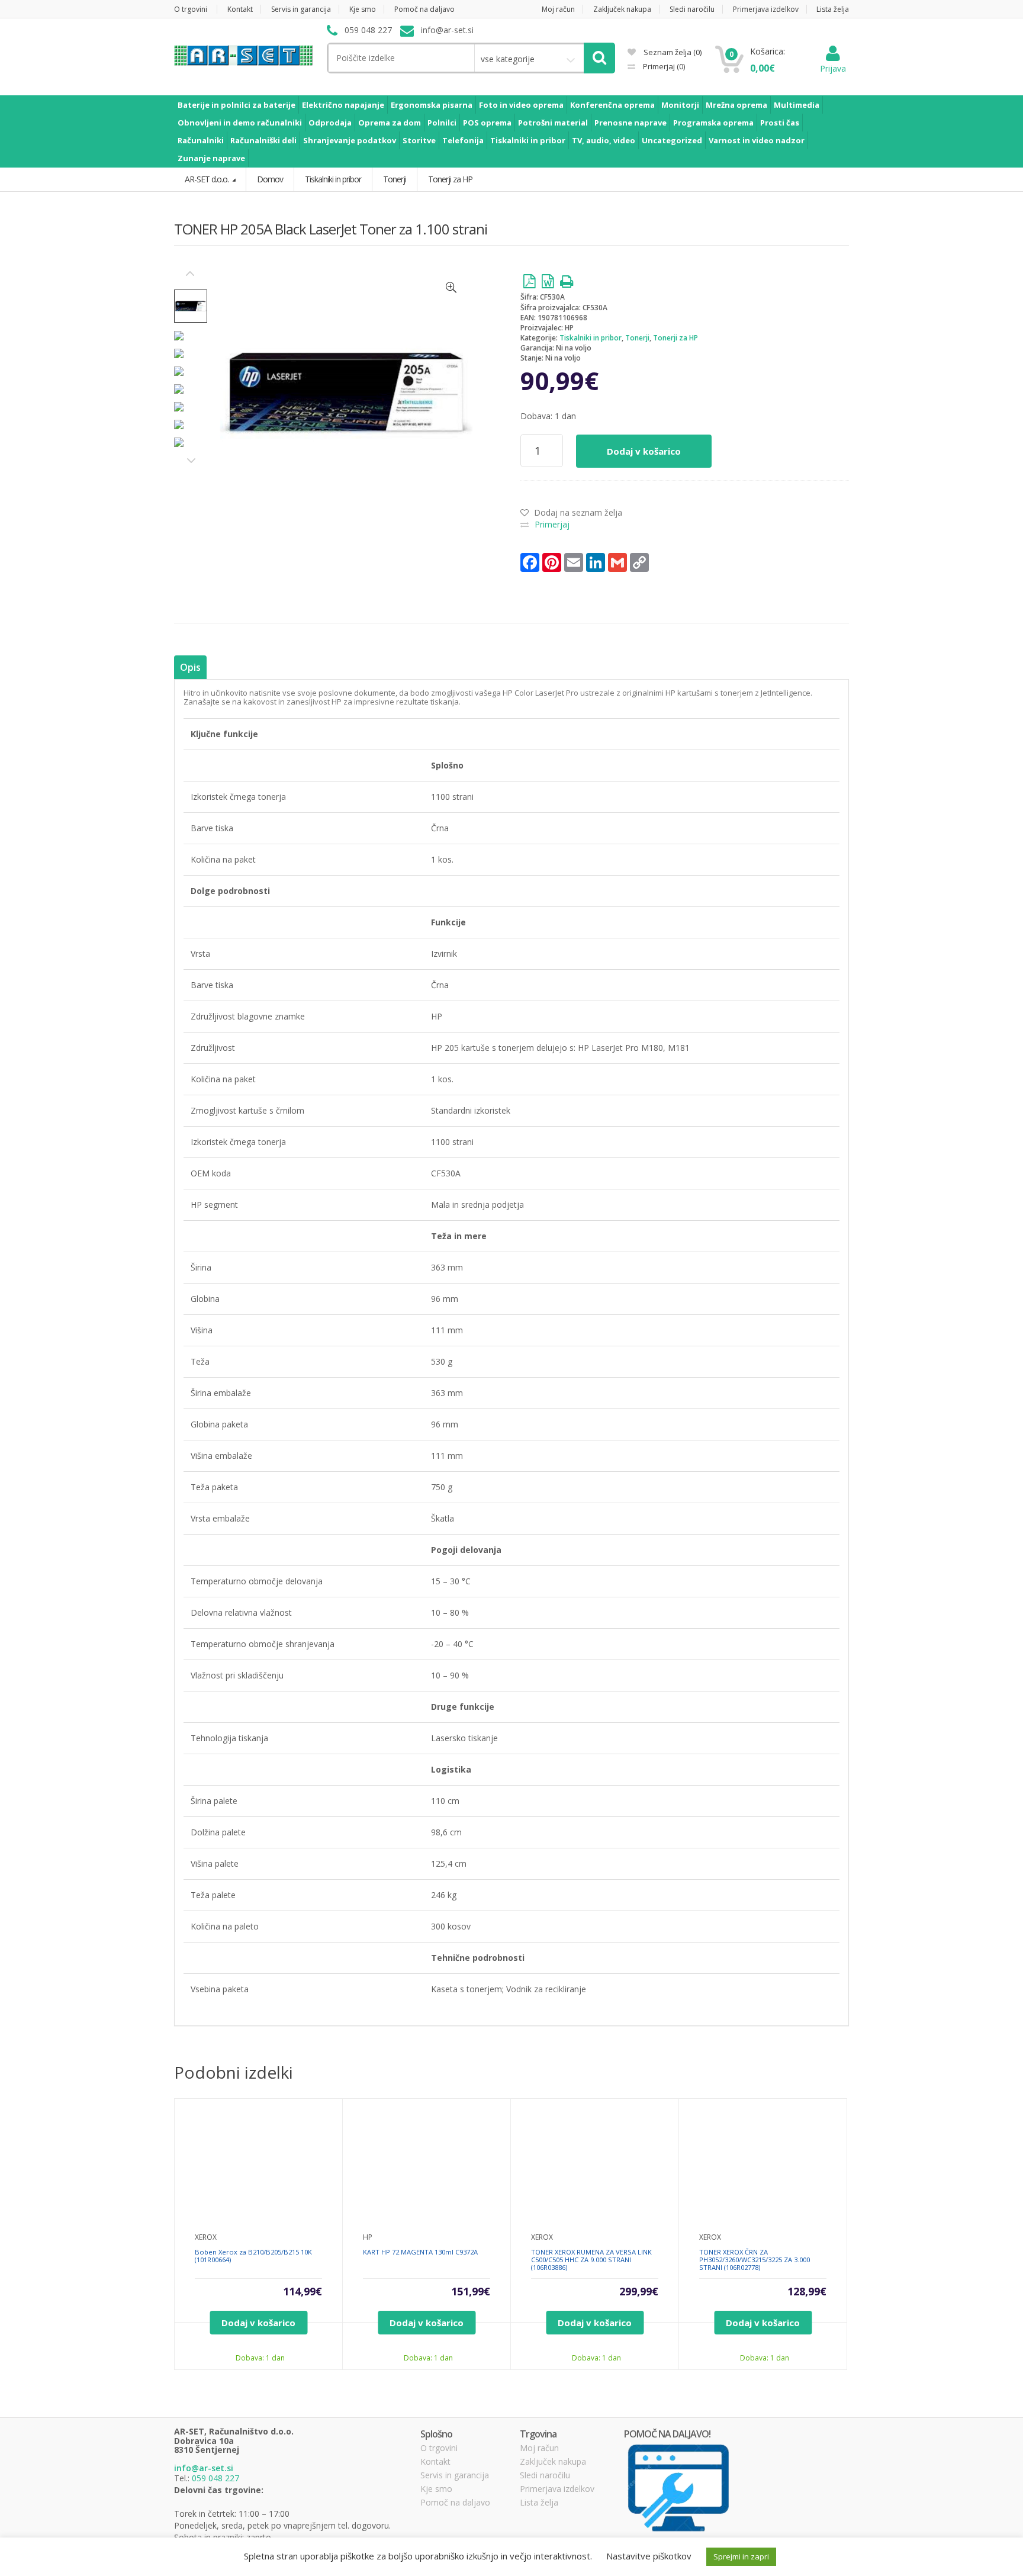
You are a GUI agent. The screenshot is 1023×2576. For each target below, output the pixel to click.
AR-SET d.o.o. (208, 179)
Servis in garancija (301, 9)
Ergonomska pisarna (432, 105)
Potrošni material (553, 123)
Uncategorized (672, 140)
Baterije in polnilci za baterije (237, 105)
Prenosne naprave (630, 123)
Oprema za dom (390, 123)
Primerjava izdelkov (766, 9)
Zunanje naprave (211, 158)
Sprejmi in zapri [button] (741, 2556)
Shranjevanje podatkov (350, 140)
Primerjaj (663, 66)
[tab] (190, 668)
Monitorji (680, 105)
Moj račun (558, 9)
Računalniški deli (263, 140)
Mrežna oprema (736, 105)
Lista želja (833, 9)
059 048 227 (215, 2478)
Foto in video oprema (521, 105)
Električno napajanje (343, 105)
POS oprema (487, 123)
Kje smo (363, 9)
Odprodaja (330, 123)
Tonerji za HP (675, 338)
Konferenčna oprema (612, 105)
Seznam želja (672, 52)
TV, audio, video (604, 140)
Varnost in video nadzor (757, 140)
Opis (190, 667)
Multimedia (797, 105)
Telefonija (463, 140)
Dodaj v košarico (644, 451)
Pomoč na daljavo (424, 9)
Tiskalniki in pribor (528, 140)
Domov (270, 179)
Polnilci (442, 123)
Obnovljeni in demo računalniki (240, 123)
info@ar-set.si (204, 2468)
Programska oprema (713, 123)
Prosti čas (780, 123)
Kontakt (240, 9)
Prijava (833, 68)
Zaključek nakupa (622, 9)
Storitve (419, 140)
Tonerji (637, 338)
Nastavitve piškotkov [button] (649, 2556)
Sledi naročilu (692, 9)
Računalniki (201, 140)
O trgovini (191, 9)
